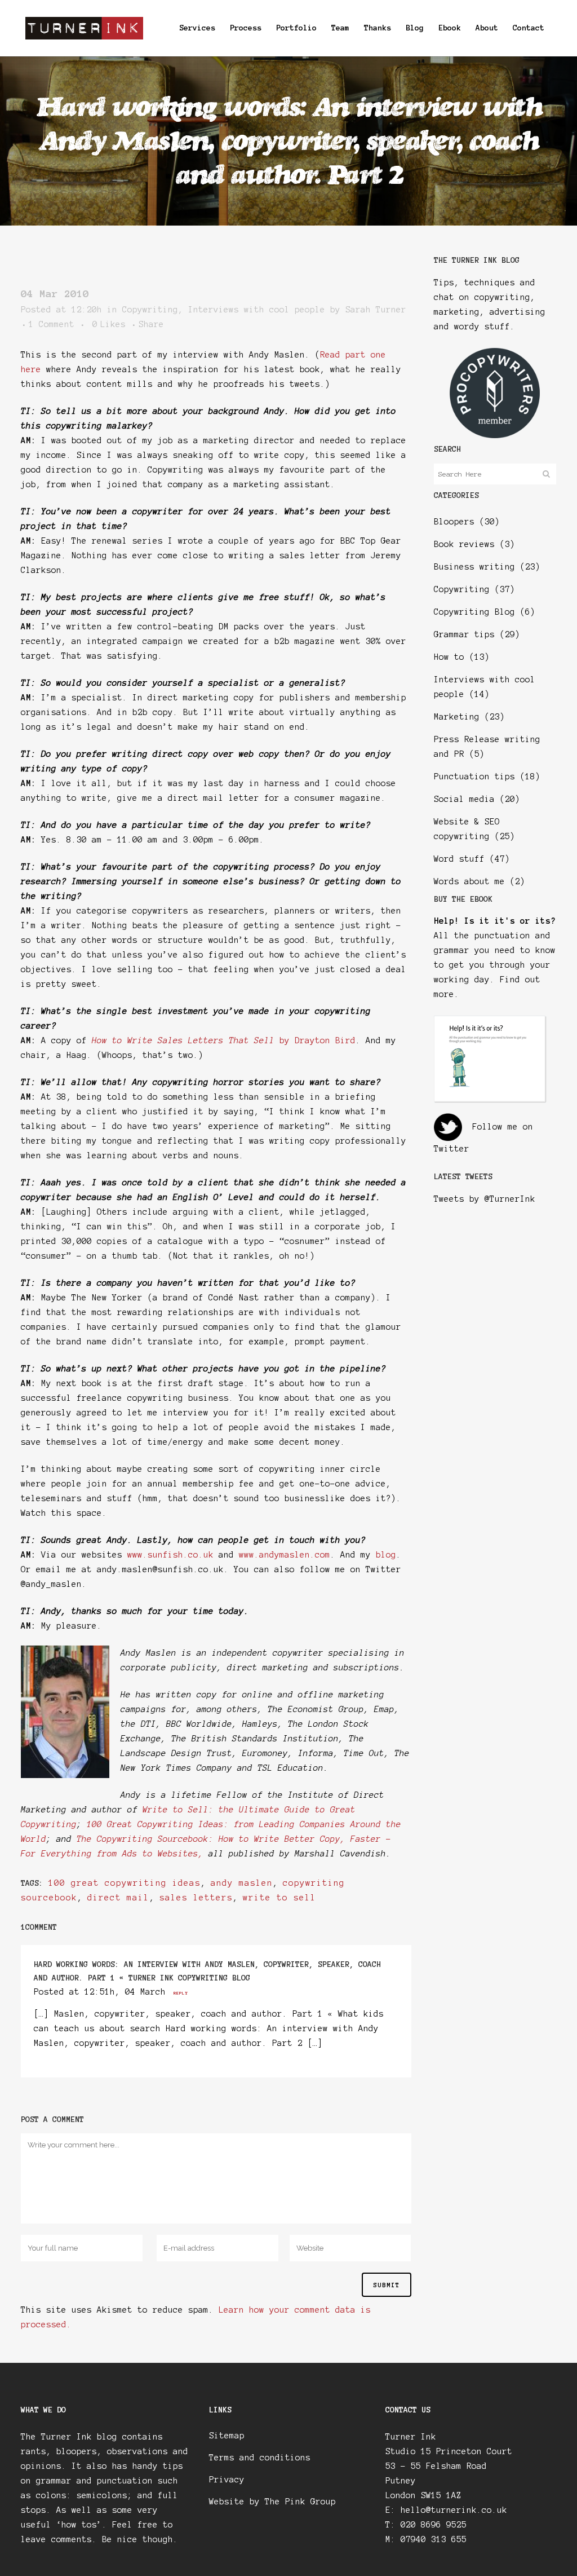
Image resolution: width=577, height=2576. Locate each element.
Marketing (457, 717)
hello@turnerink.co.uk (454, 2510)
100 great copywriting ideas (125, 1883)
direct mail (118, 1898)
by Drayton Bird (224, 1040)
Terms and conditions (260, 2458)
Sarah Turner (376, 310)
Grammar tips (464, 634)
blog (386, 1555)
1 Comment (52, 324)
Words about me (469, 881)
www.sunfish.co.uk (170, 1555)
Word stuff (459, 859)
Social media (464, 799)
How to (449, 657)
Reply (181, 1993)
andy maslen (242, 1883)
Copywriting (150, 310)
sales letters (196, 1898)
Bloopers (454, 522)
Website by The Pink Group (272, 2502)
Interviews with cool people (257, 310)
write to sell (279, 1898)
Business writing (474, 567)
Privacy (227, 2480)
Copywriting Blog (474, 612)
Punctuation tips (474, 777)
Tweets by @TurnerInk (485, 1199)
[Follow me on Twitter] (448, 1127)
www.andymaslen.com (285, 1555)
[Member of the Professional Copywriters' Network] (495, 435)
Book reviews (464, 544)
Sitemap (227, 2436)
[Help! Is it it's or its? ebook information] (490, 1100)
